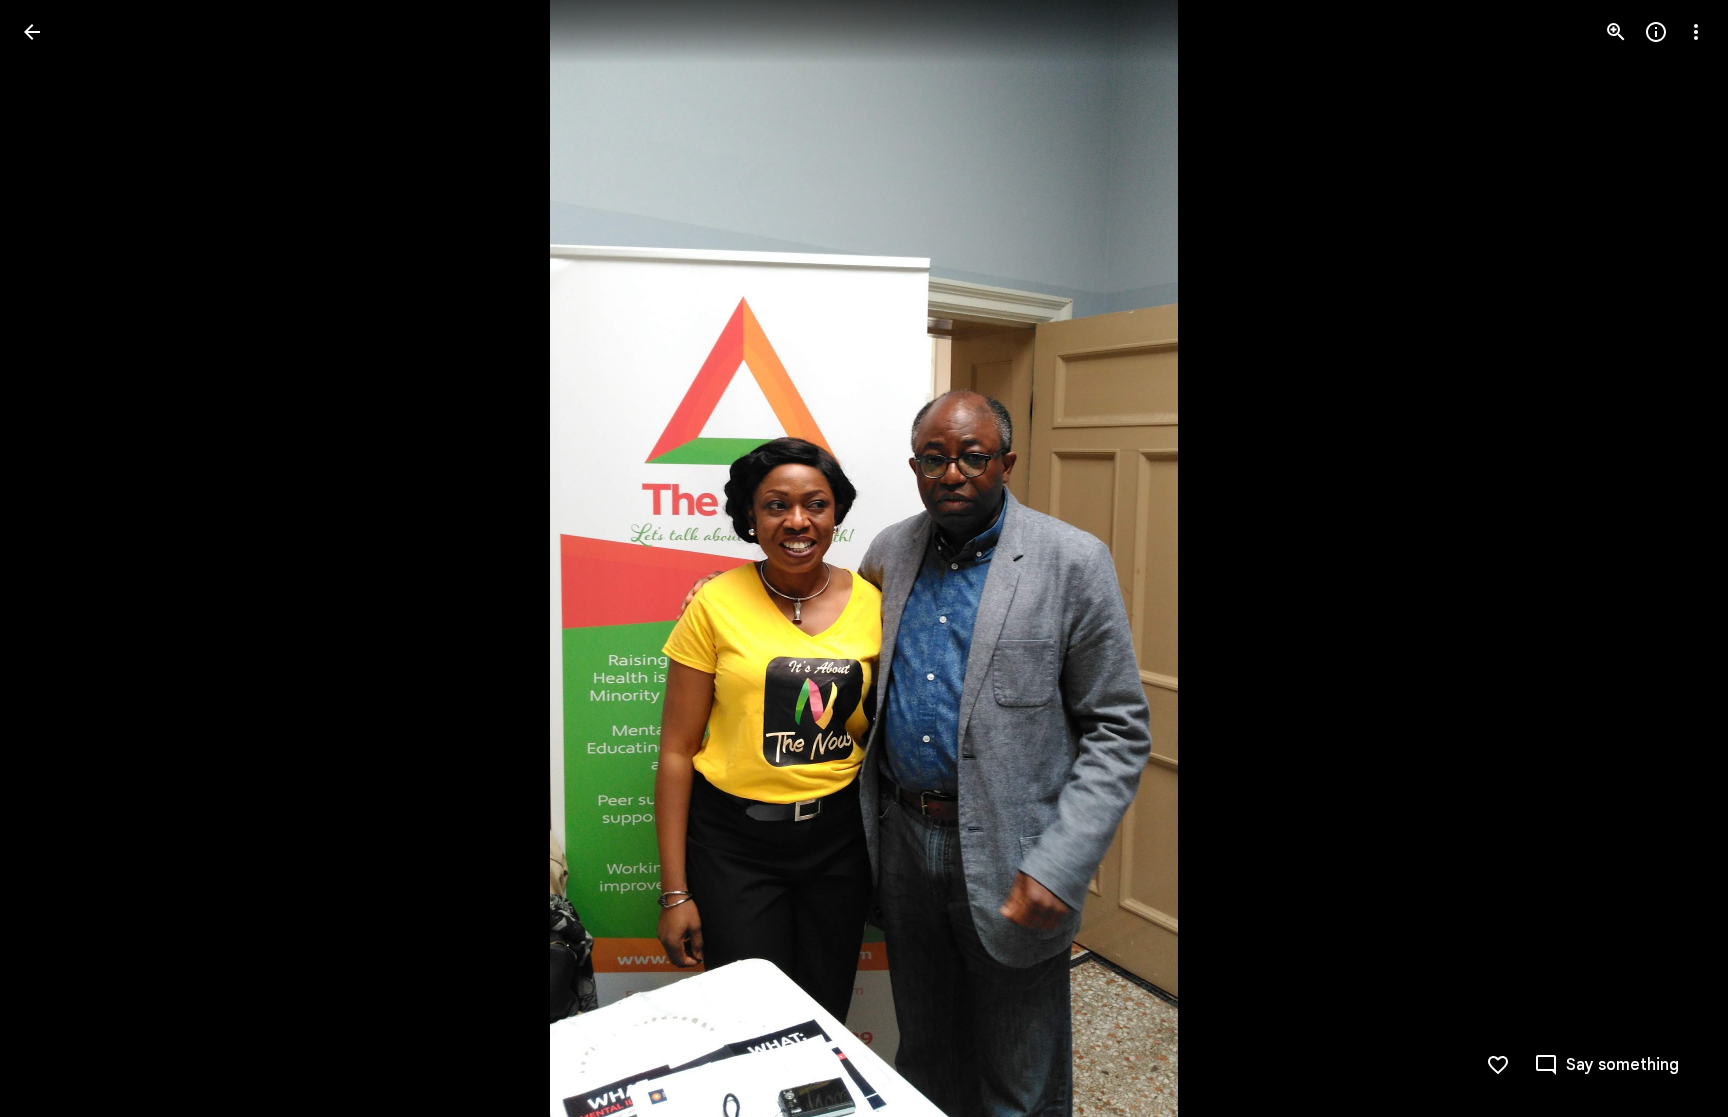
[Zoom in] (1616, 32)
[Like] (1498, 1065)
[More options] (1696, 32)
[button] (56, 559)
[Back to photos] (32, 32)
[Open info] (1656, 32)
